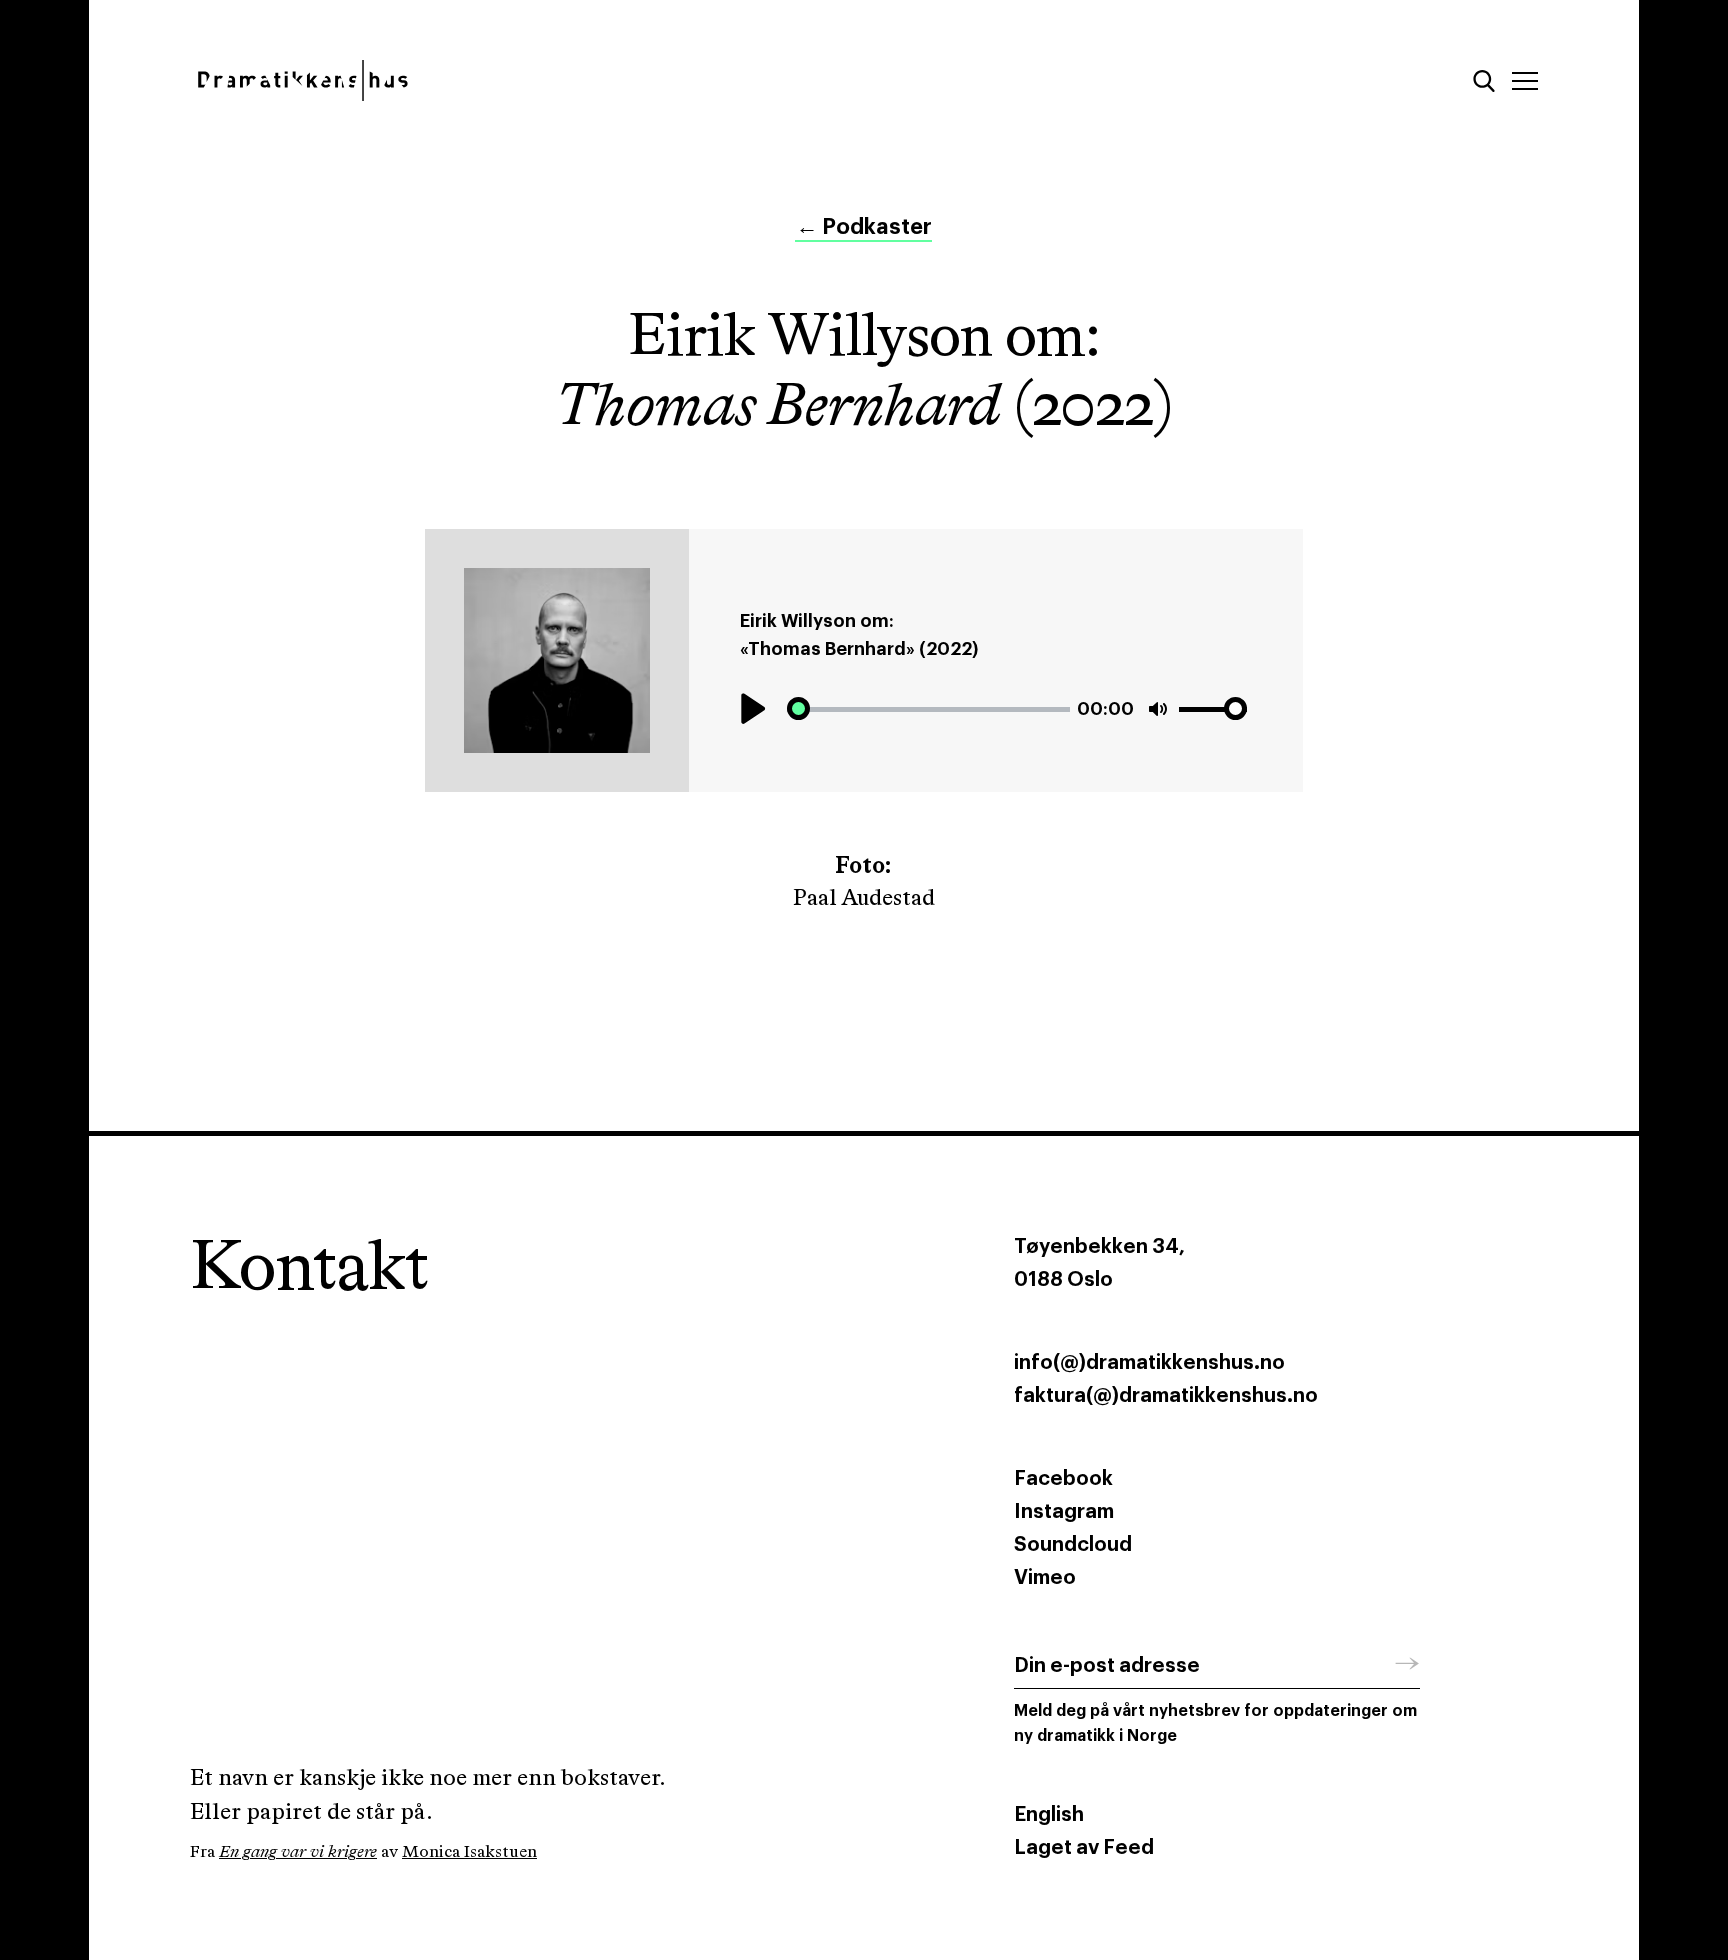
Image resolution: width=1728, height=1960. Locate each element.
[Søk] (1484, 81)
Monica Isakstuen (469, 1852)
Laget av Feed (1084, 1848)
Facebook (1063, 1479)
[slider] (928, 709)
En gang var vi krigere (298, 1852)
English (1049, 1815)
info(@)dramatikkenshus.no (1149, 1363)
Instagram (1064, 1512)
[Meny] (1525, 81)
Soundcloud (1073, 1545)
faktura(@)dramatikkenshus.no (1166, 1396)
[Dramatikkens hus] (511, 80)
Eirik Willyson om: (817, 621)
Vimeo (1045, 1578)
